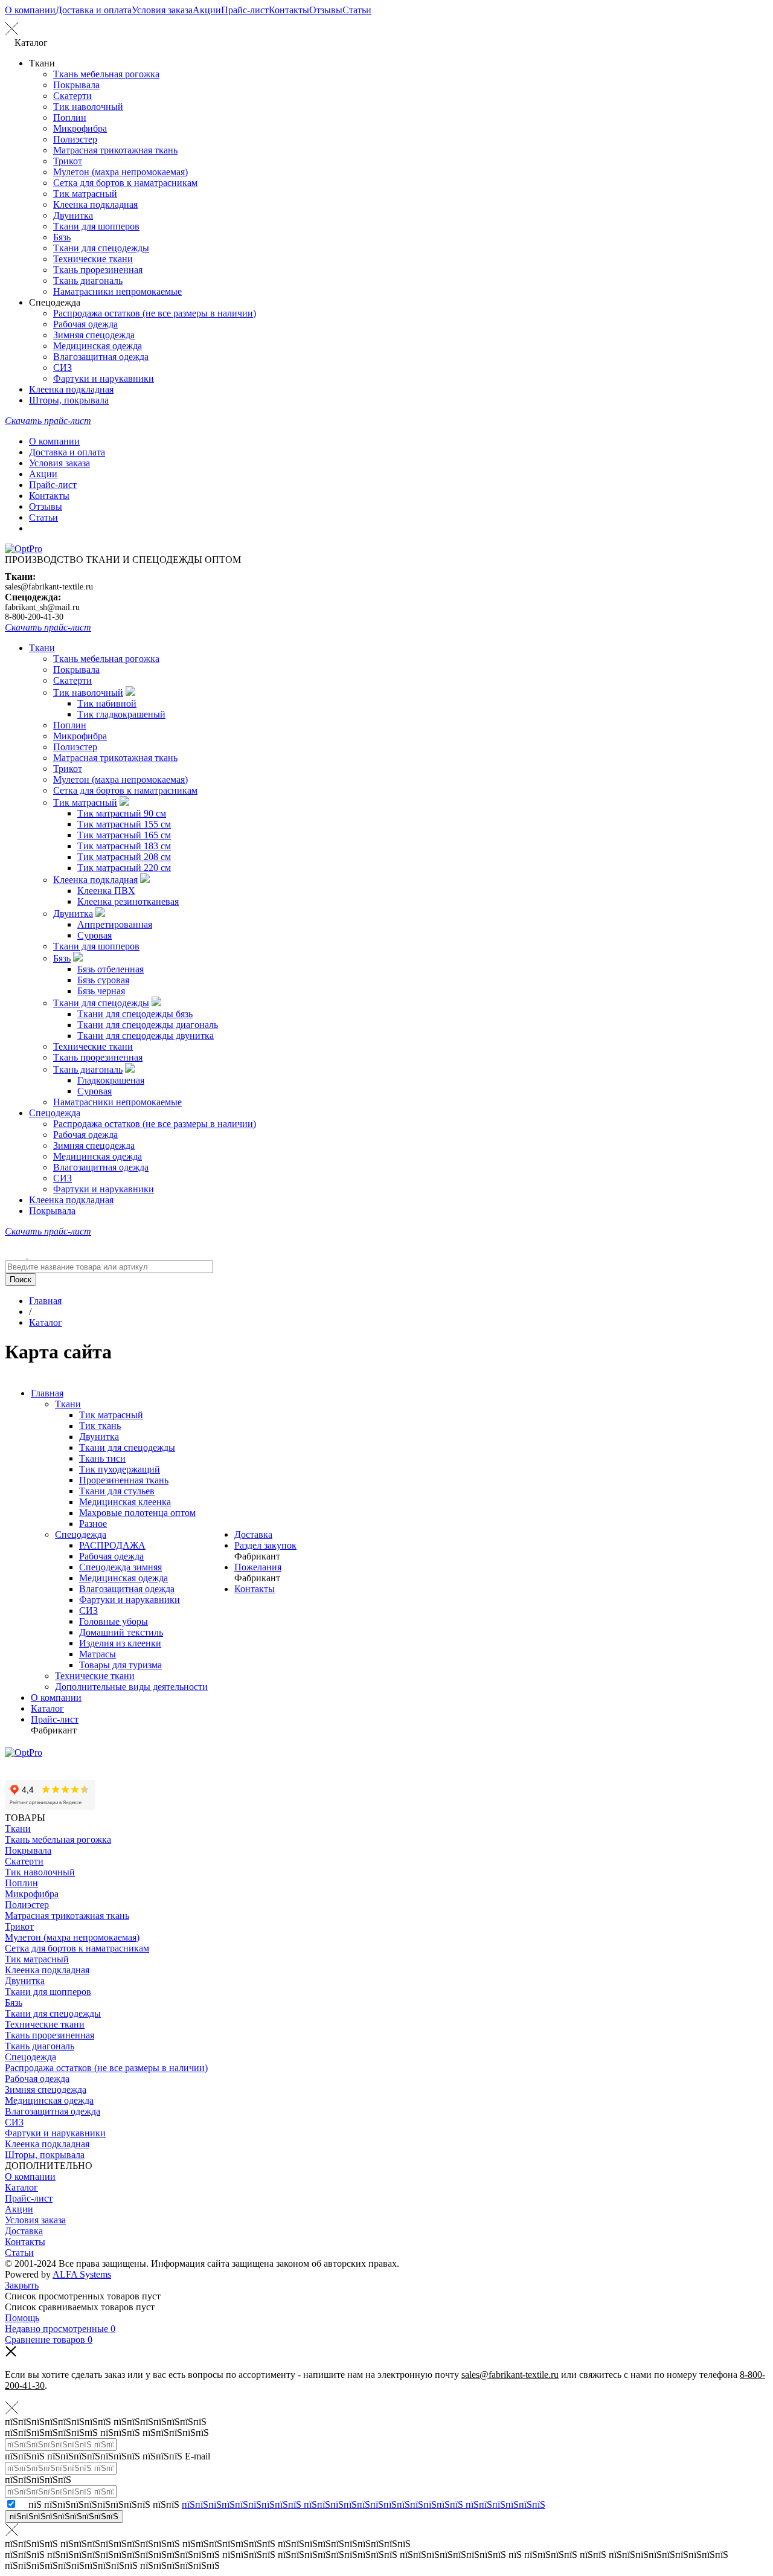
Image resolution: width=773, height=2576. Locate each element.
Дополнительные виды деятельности (131, 1687)
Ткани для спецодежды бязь (135, 1014)
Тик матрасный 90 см (122, 813)
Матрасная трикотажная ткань (115, 150)
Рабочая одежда (85, 324)
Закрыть (22, 2285)
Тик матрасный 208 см (124, 857)
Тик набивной (107, 703)
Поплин (70, 117)
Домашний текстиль (121, 1632)
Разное (93, 1524)
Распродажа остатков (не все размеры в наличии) (155, 313)
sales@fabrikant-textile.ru (49, 587)
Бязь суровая (103, 980)
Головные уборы (114, 1621)
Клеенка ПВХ (106, 891)
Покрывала (76, 85)
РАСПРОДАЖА (112, 1545)
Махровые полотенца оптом (137, 1513)
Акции (207, 10)
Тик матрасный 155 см (124, 824)
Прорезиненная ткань (124, 1480)
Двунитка (73, 215)
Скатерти (72, 96)
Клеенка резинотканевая (128, 901)
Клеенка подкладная (95, 204)
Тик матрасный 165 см (124, 835)
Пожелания (258, 1567)
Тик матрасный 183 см (124, 846)
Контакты (289, 10)
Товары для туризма (120, 1665)
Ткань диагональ (88, 281)
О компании (30, 10)
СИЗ (63, 368)
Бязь (62, 237)
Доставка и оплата (94, 10)
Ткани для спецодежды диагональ (148, 1025)
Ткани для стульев (117, 1491)
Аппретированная (115, 924)
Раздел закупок (265, 1545)
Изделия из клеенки (120, 1643)
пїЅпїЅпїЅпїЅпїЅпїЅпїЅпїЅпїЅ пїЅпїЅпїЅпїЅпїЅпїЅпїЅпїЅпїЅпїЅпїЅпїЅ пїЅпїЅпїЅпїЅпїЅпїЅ (364, 2504)
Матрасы (98, 1654)
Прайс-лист (245, 10)
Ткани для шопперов (96, 226)
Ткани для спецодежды (101, 248)
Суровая (95, 935)
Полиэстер (75, 139)
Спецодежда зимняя (120, 1567)
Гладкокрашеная (111, 1080)
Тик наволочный (88, 107)
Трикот (68, 161)
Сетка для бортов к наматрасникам (125, 183)
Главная (47, 1393)
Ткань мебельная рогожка (106, 74)
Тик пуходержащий (120, 1469)
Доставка (253, 1534)
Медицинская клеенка (125, 1502)
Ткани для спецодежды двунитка (146, 1036)
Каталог (47, 1708)
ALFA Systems (82, 2274)
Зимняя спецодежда (94, 335)
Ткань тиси (102, 1458)
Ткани (42, 648)
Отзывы (326, 10)
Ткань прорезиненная (98, 270)
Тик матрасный (85, 194)
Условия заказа (162, 10)
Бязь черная (101, 991)
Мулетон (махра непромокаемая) (120, 172)
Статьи (357, 10)
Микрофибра (80, 128)
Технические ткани (93, 259)
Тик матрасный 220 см (124, 868)
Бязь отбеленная (111, 969)
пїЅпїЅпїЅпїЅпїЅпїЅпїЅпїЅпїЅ (64, 2517)
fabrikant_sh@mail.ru (42, 607)
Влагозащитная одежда (101, 357)
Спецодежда (55, 1113)
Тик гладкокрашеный (121, 714)
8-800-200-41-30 (34, 617)
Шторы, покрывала (69, 400)
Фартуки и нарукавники (104, 378)
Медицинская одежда (98, 346)
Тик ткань (100, 1426)
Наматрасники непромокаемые (117, 291)
